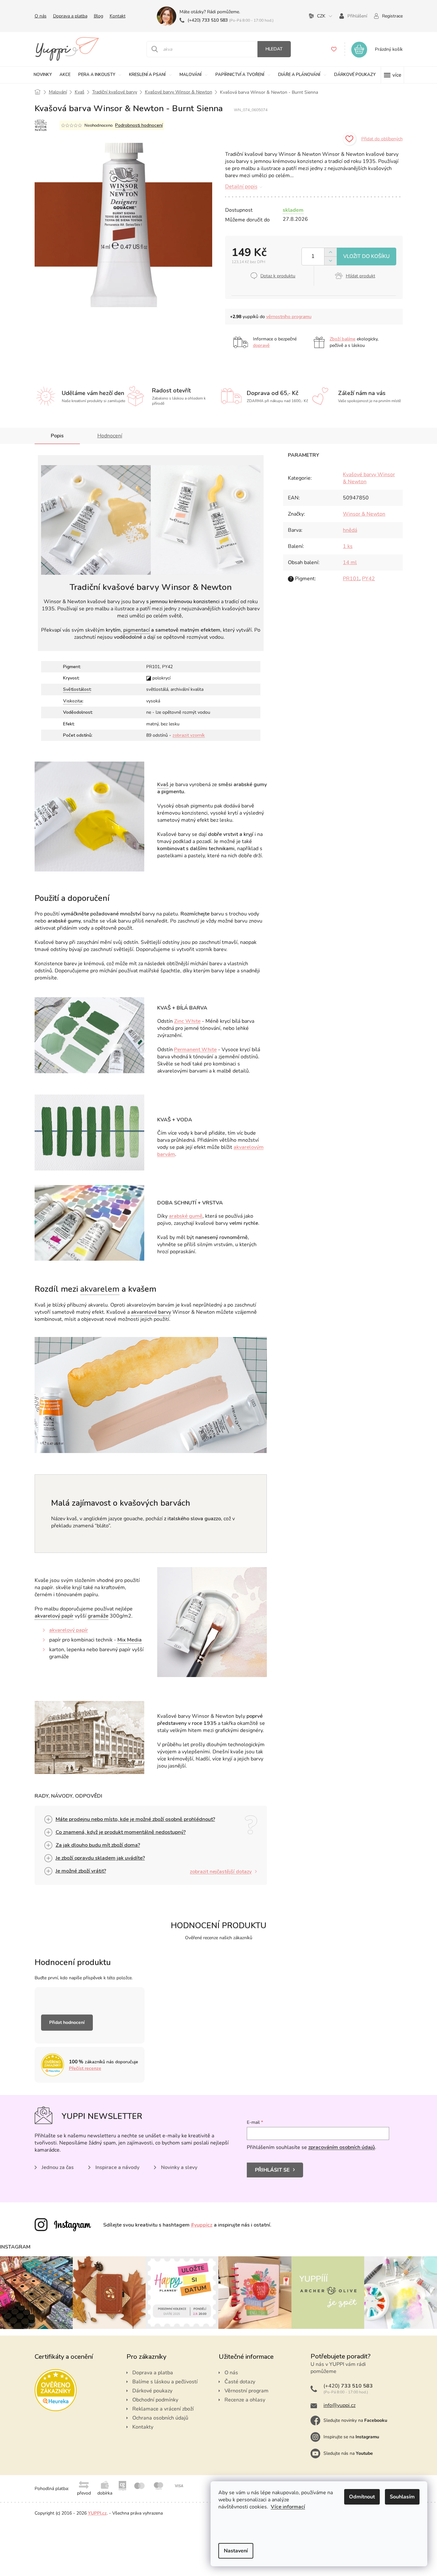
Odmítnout (362, 2497)
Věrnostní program (246, 2391)
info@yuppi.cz (339, 2405)
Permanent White (195, 1050)
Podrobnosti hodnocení (139, 125)
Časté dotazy (240, 2382)
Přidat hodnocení (67, 2022)
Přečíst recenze (85, 2068)
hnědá (350, 530)
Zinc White (187, 1021)
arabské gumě (186, 1216)
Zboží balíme (343, 339)
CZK (321, 16)
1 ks (348, 546)
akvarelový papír (54, 1616)
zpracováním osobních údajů (342, 2147)
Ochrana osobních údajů (160, 2418)
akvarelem (100, 1289)
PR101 (351, 579)
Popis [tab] (57, 436)
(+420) (208, 20)
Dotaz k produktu (278, 276)
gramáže (98, 1616)
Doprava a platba (70, 16)
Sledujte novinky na (355, 2420)
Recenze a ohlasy (245, 2400)
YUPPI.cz (97, 2513)
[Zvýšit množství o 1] (330, 252)
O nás (41, 16)
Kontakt (118, 16)
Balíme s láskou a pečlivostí (165, 2382)
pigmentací (137, 630)
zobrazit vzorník (189, 735)
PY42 (368, 579)
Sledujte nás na (348, 2453)
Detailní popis (241, 187)
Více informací (288, 2507)
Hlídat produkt (361, 276)
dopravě (261, 345)
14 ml (350, 562)
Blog (98, 16)
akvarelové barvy (151, 1312)
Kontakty (143, 2427)
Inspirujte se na (351, 2437)
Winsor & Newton (364, 514)
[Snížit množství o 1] (330, 261)
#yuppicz (202, 2225)
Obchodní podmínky (155, 2400)
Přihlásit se (272, 2170)
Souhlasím (402, 2497)
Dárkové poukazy (152, 2391)
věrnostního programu (289, 317)
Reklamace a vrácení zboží (163, 2409)
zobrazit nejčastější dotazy (221, 1872)
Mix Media (130, 1640)
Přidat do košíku (366, 257)
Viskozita (73, 701)
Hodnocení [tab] (110, 436)
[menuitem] (43, 75)
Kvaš (163, 785)
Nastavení (236, 2551)
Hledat (274, 49)
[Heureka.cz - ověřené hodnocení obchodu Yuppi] (56, 2390)
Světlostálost (77, 689)
